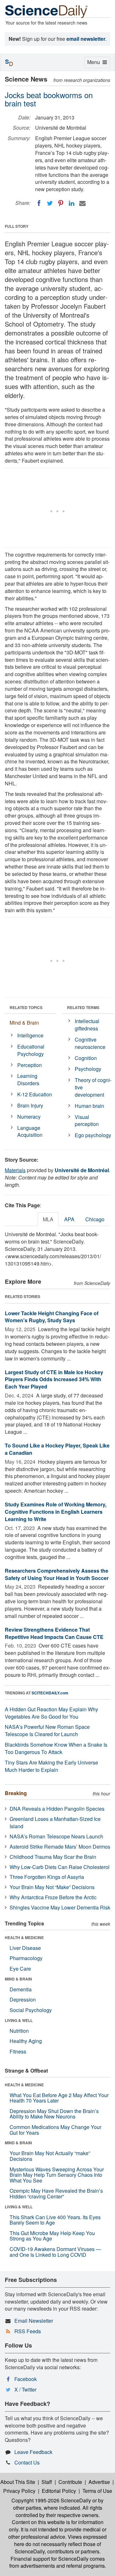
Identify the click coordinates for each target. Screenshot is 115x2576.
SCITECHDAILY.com (50, 1693)
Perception (30, 1065)
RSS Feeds (28, 2331)
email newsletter (86, 39)
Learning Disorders (28, 1079)
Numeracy (29, 1117)
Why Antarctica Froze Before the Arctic (53, 1897)
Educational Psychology (31, 1050)
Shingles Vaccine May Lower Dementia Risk (60, 1907)
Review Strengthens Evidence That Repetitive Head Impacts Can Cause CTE (54, 1633)
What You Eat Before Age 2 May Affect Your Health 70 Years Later (59, 2098)
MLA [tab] (48, 1219)
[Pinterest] (61, 203)
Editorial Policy (59, 2491)
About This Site (18, 2482)
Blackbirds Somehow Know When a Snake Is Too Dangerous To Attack (56, 1748)
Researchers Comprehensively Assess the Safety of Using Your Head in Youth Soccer (57, 1574)
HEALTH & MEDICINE (24, 1937)
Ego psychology (93, 1135)
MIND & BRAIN (18, 1979)
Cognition (86, 1058)
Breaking (16, 1793)
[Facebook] (39, 203)
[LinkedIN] (72, 203)
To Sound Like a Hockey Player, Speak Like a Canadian (57, 1449)
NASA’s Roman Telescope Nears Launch (56, 1836)
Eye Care (20, 1969)
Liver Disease (25, 1948)
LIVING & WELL (19, 2020)
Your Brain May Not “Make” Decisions (52, 1887)
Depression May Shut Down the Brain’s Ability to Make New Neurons (54, 2114)
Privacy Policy (19, 2491)
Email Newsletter (34, 2321)
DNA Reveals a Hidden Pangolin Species (57, 1809)
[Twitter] (50, 203)
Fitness (18, 2051)
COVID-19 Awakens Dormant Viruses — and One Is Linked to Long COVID (55, 2252)
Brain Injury (30, 1105)
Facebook (26, 2379)
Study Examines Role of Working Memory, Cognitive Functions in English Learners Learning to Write (56, 1512)
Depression (23, 1999)
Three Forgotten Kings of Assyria (47, 1877)
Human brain (89, 1106)
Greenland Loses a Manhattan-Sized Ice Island (55, 1822)
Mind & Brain (24, 1023)
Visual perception (87, 1121)
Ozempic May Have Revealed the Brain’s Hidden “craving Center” (56, 2194)
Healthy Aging (26, 2041)
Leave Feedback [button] (33, 2452)
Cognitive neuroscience (90, 1043)
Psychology (88, 1069)
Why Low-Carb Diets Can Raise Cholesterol (60, 1867)
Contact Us (27, 2462)
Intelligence (30, 1035)
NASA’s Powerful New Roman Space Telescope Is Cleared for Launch (47, 1730)
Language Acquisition (30, 1131)
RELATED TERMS (83, 1007)
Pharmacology (26, 1958)
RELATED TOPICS (26, 1007)
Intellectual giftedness (87, 1025)
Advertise (99, 2482)
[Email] (82, 203)
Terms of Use (97, 2491)
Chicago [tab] (95, 1219)
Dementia (21, 1989)
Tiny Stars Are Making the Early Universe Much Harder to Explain (51, 1766)
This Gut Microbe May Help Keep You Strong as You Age (52, 2236)
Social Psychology (31, 2010)
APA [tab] (69, 1219)
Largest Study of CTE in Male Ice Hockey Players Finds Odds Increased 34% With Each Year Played (54, 1379)
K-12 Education (35, 1094)
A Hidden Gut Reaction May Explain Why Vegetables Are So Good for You (51, 1713)
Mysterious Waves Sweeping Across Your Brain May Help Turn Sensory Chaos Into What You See (57, 2175)
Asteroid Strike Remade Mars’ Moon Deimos (60, 1847)
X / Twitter (25, 2389)
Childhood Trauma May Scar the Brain (53, 1857)
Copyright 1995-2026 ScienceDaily (51, 2500)
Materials (15, 1170)
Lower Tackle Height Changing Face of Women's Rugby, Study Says (52, 1317)
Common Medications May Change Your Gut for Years (55, 2130)
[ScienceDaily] (46, 11)
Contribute (70, 2482)
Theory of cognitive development (93, 1087)
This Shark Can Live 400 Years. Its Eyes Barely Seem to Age (55, 2220)
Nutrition (19, 2031)
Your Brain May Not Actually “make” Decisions (50, 2156)
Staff (47, 2482)
